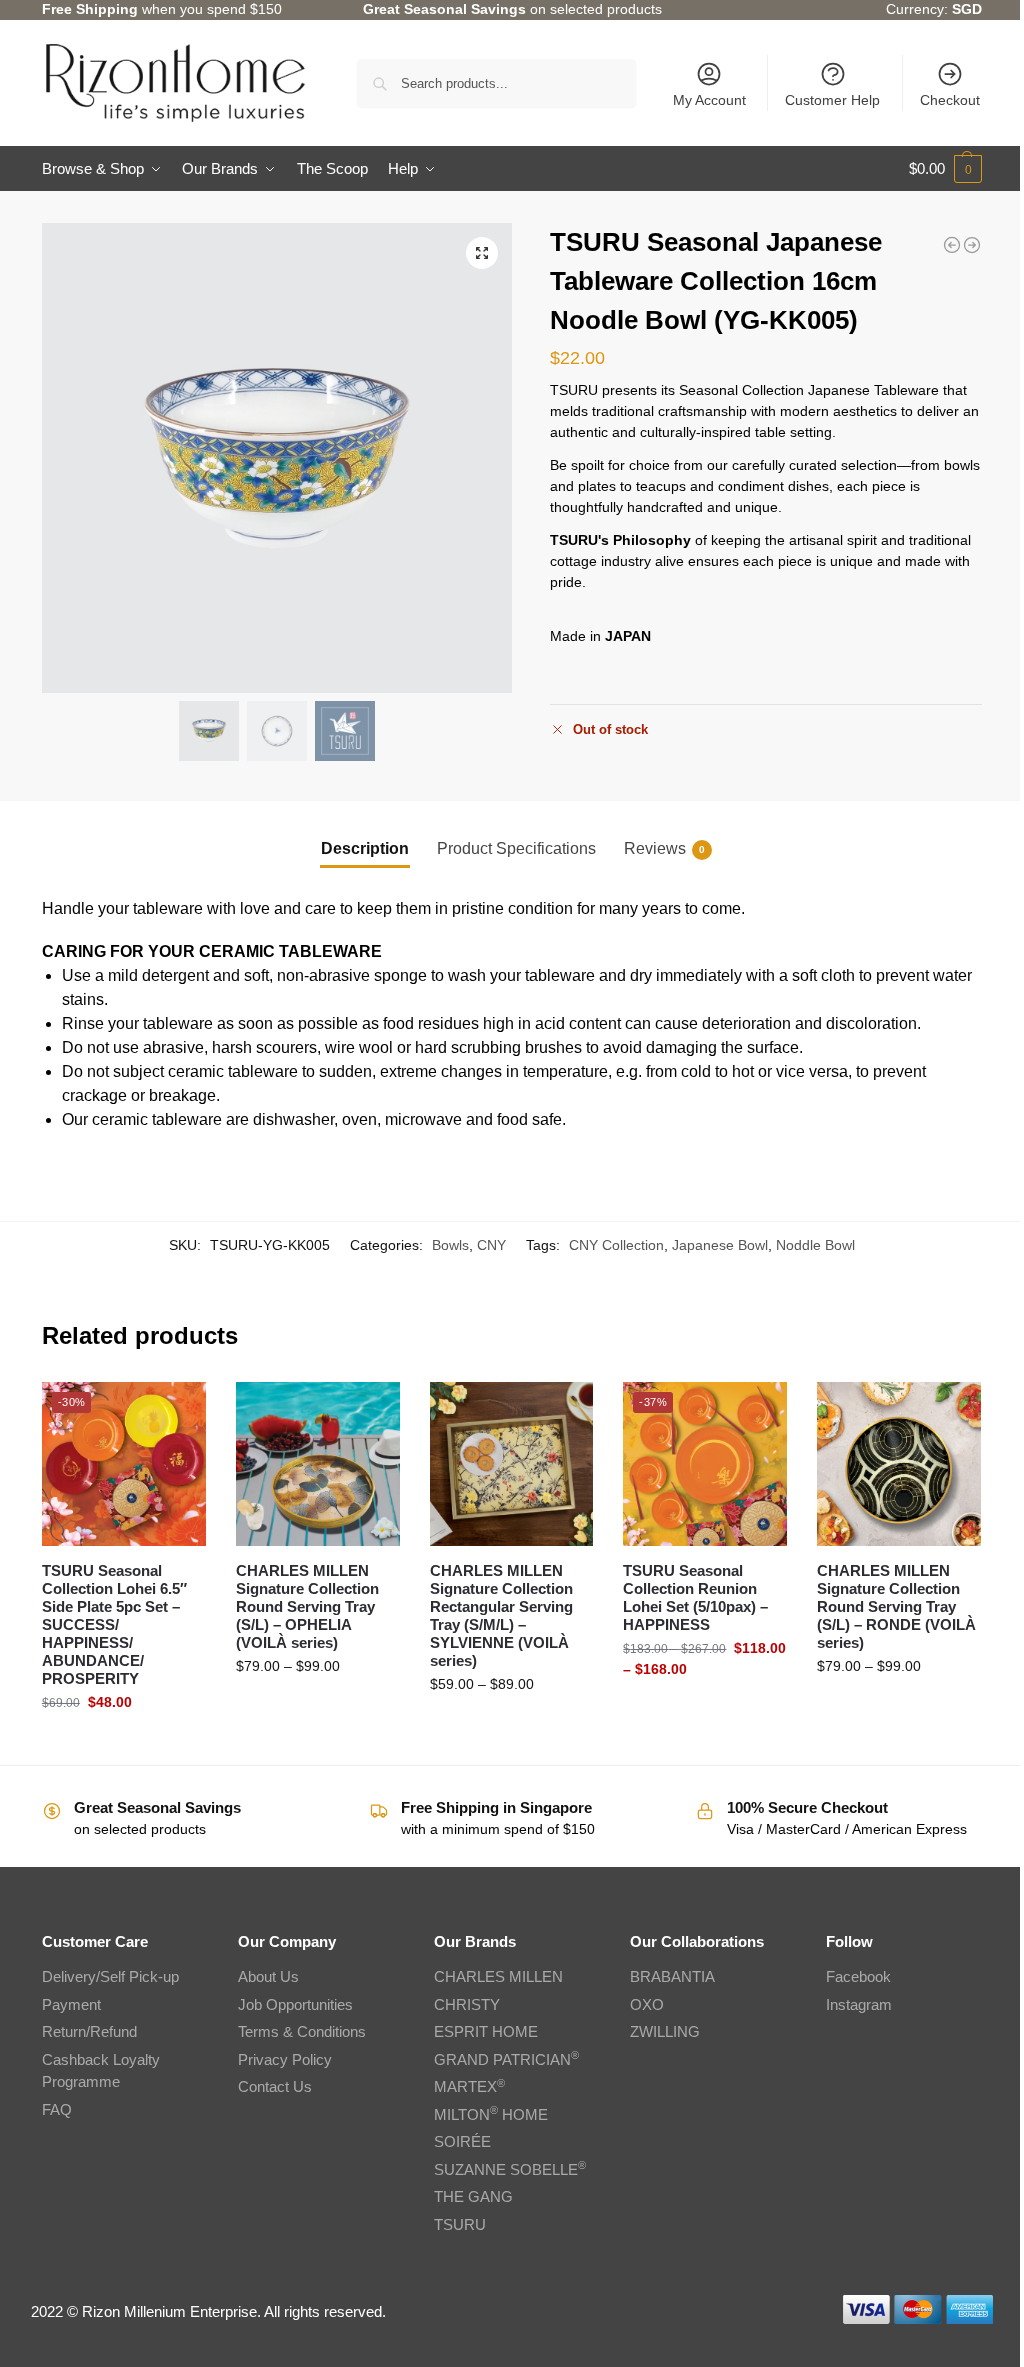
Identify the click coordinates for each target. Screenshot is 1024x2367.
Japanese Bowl (720, 1245)
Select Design (124, 1745)
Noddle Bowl (815, 1245)
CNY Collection (616, 1245)
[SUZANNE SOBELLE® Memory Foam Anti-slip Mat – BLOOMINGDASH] (972, 245)
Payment (71, 2004)
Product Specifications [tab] (516, 848)
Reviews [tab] (664, 848)
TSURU (460, 2224)
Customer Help (832, 100)
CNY (491, 1245)
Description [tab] (365, 848)
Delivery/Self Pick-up (110, 1976)
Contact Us (275, 2086)
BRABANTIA (672, 1976)
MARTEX (469, 2086)
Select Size (318, 1709)
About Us (268, 1976)
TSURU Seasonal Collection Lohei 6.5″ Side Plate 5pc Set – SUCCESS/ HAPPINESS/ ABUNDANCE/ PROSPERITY (114, 1624)
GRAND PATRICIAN (506, 2059)
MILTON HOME (491, 2114)
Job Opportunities (295, 2004)
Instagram (859, 2004)
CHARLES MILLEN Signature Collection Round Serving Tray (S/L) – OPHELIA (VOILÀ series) (307, 1606)
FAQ (57, 2109)
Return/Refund (89, 2031)
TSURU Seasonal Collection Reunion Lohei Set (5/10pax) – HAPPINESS (695, 1597)
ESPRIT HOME (486, 2031)
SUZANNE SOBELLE (510, 2169)
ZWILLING (665, 2031)
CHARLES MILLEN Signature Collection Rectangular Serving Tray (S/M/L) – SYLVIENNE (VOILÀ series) (501, 1615)
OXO (647, 2004)
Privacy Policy (285, 2059)
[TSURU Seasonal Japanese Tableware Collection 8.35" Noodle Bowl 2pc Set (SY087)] (952, 245)
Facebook (858, 1976)
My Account (709, 100)
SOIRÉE (462, 2141)
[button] (945, 169)
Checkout (950, 100)
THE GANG (473, 2196)
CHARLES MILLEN (498, 1976)
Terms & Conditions (302, 2031)
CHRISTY (467, 2004)
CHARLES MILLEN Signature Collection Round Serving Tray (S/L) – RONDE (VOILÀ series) (896, 1606)
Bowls (450, 1245)
